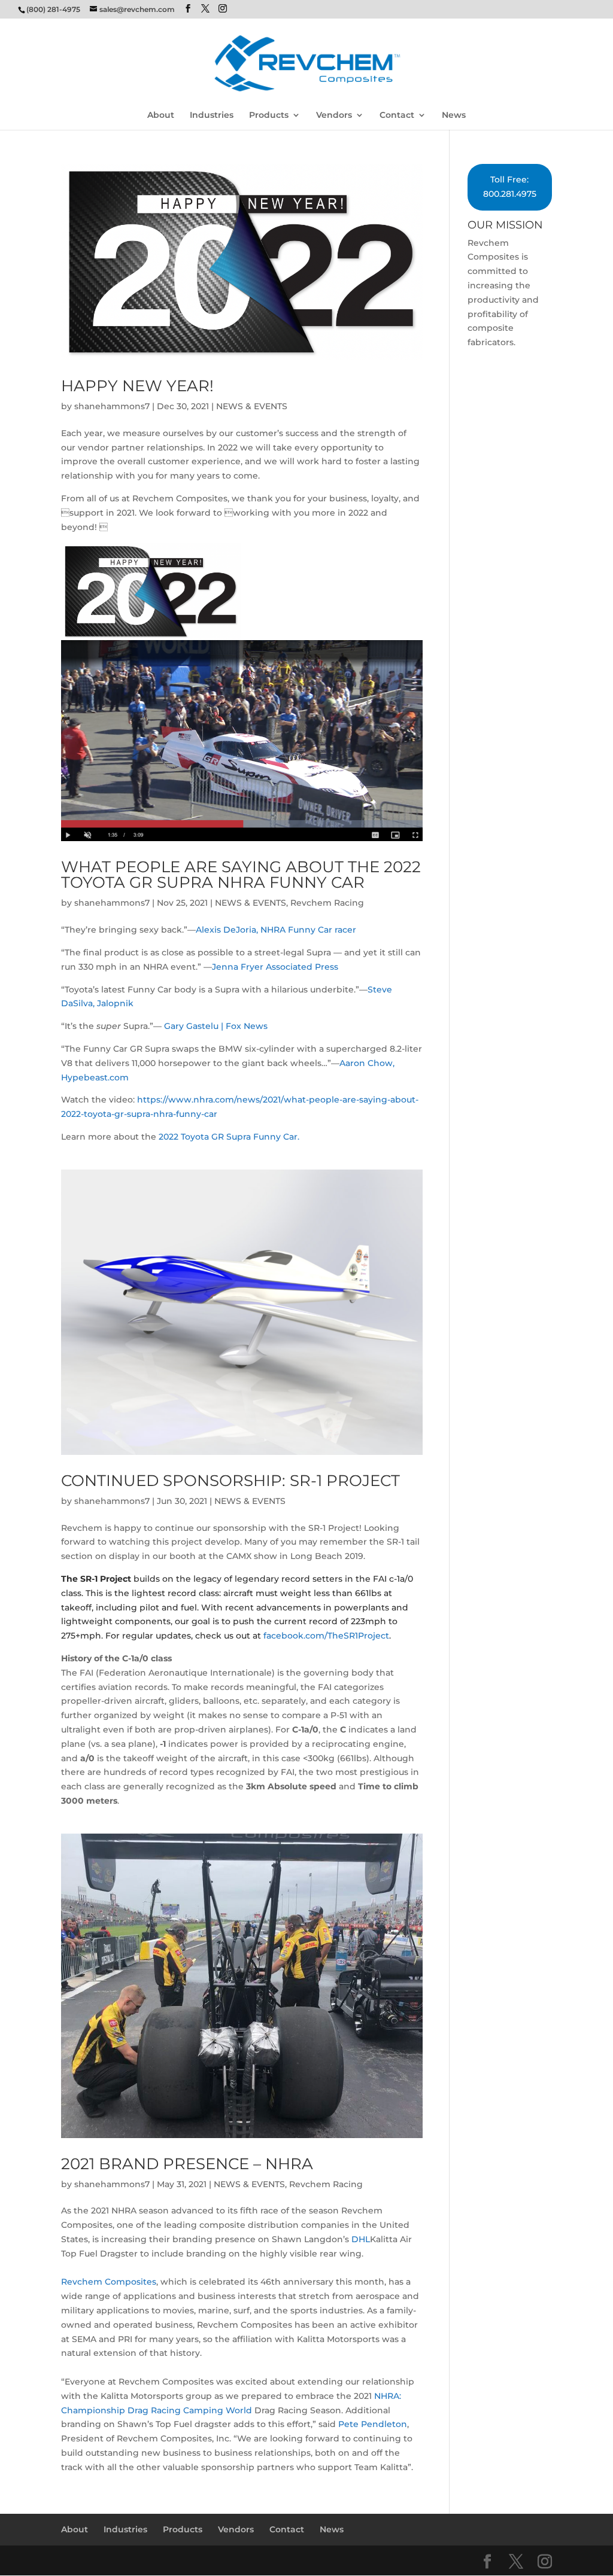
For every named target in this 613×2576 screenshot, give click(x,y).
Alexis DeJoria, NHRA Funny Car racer (276, 930)
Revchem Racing (327, 903)
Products (269, 115)
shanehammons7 (112, 406)
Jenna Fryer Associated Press (277, 967)
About (161, 115)
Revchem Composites (109, 2282)
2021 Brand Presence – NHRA (187, 2164)
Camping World (218, 2410)
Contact (397, 115)
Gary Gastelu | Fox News (218, 1026)
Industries (212, 115)
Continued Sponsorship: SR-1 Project (230, 1481)
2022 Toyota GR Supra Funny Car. (228, 1137)
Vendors (334, 115)
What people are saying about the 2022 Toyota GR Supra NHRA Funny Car (241, 875)
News (454, 115)
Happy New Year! (137, 386)
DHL (361, 2239)
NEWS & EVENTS (252, 406)
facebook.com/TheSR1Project (326, 1636)
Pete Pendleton (373, 2424)
